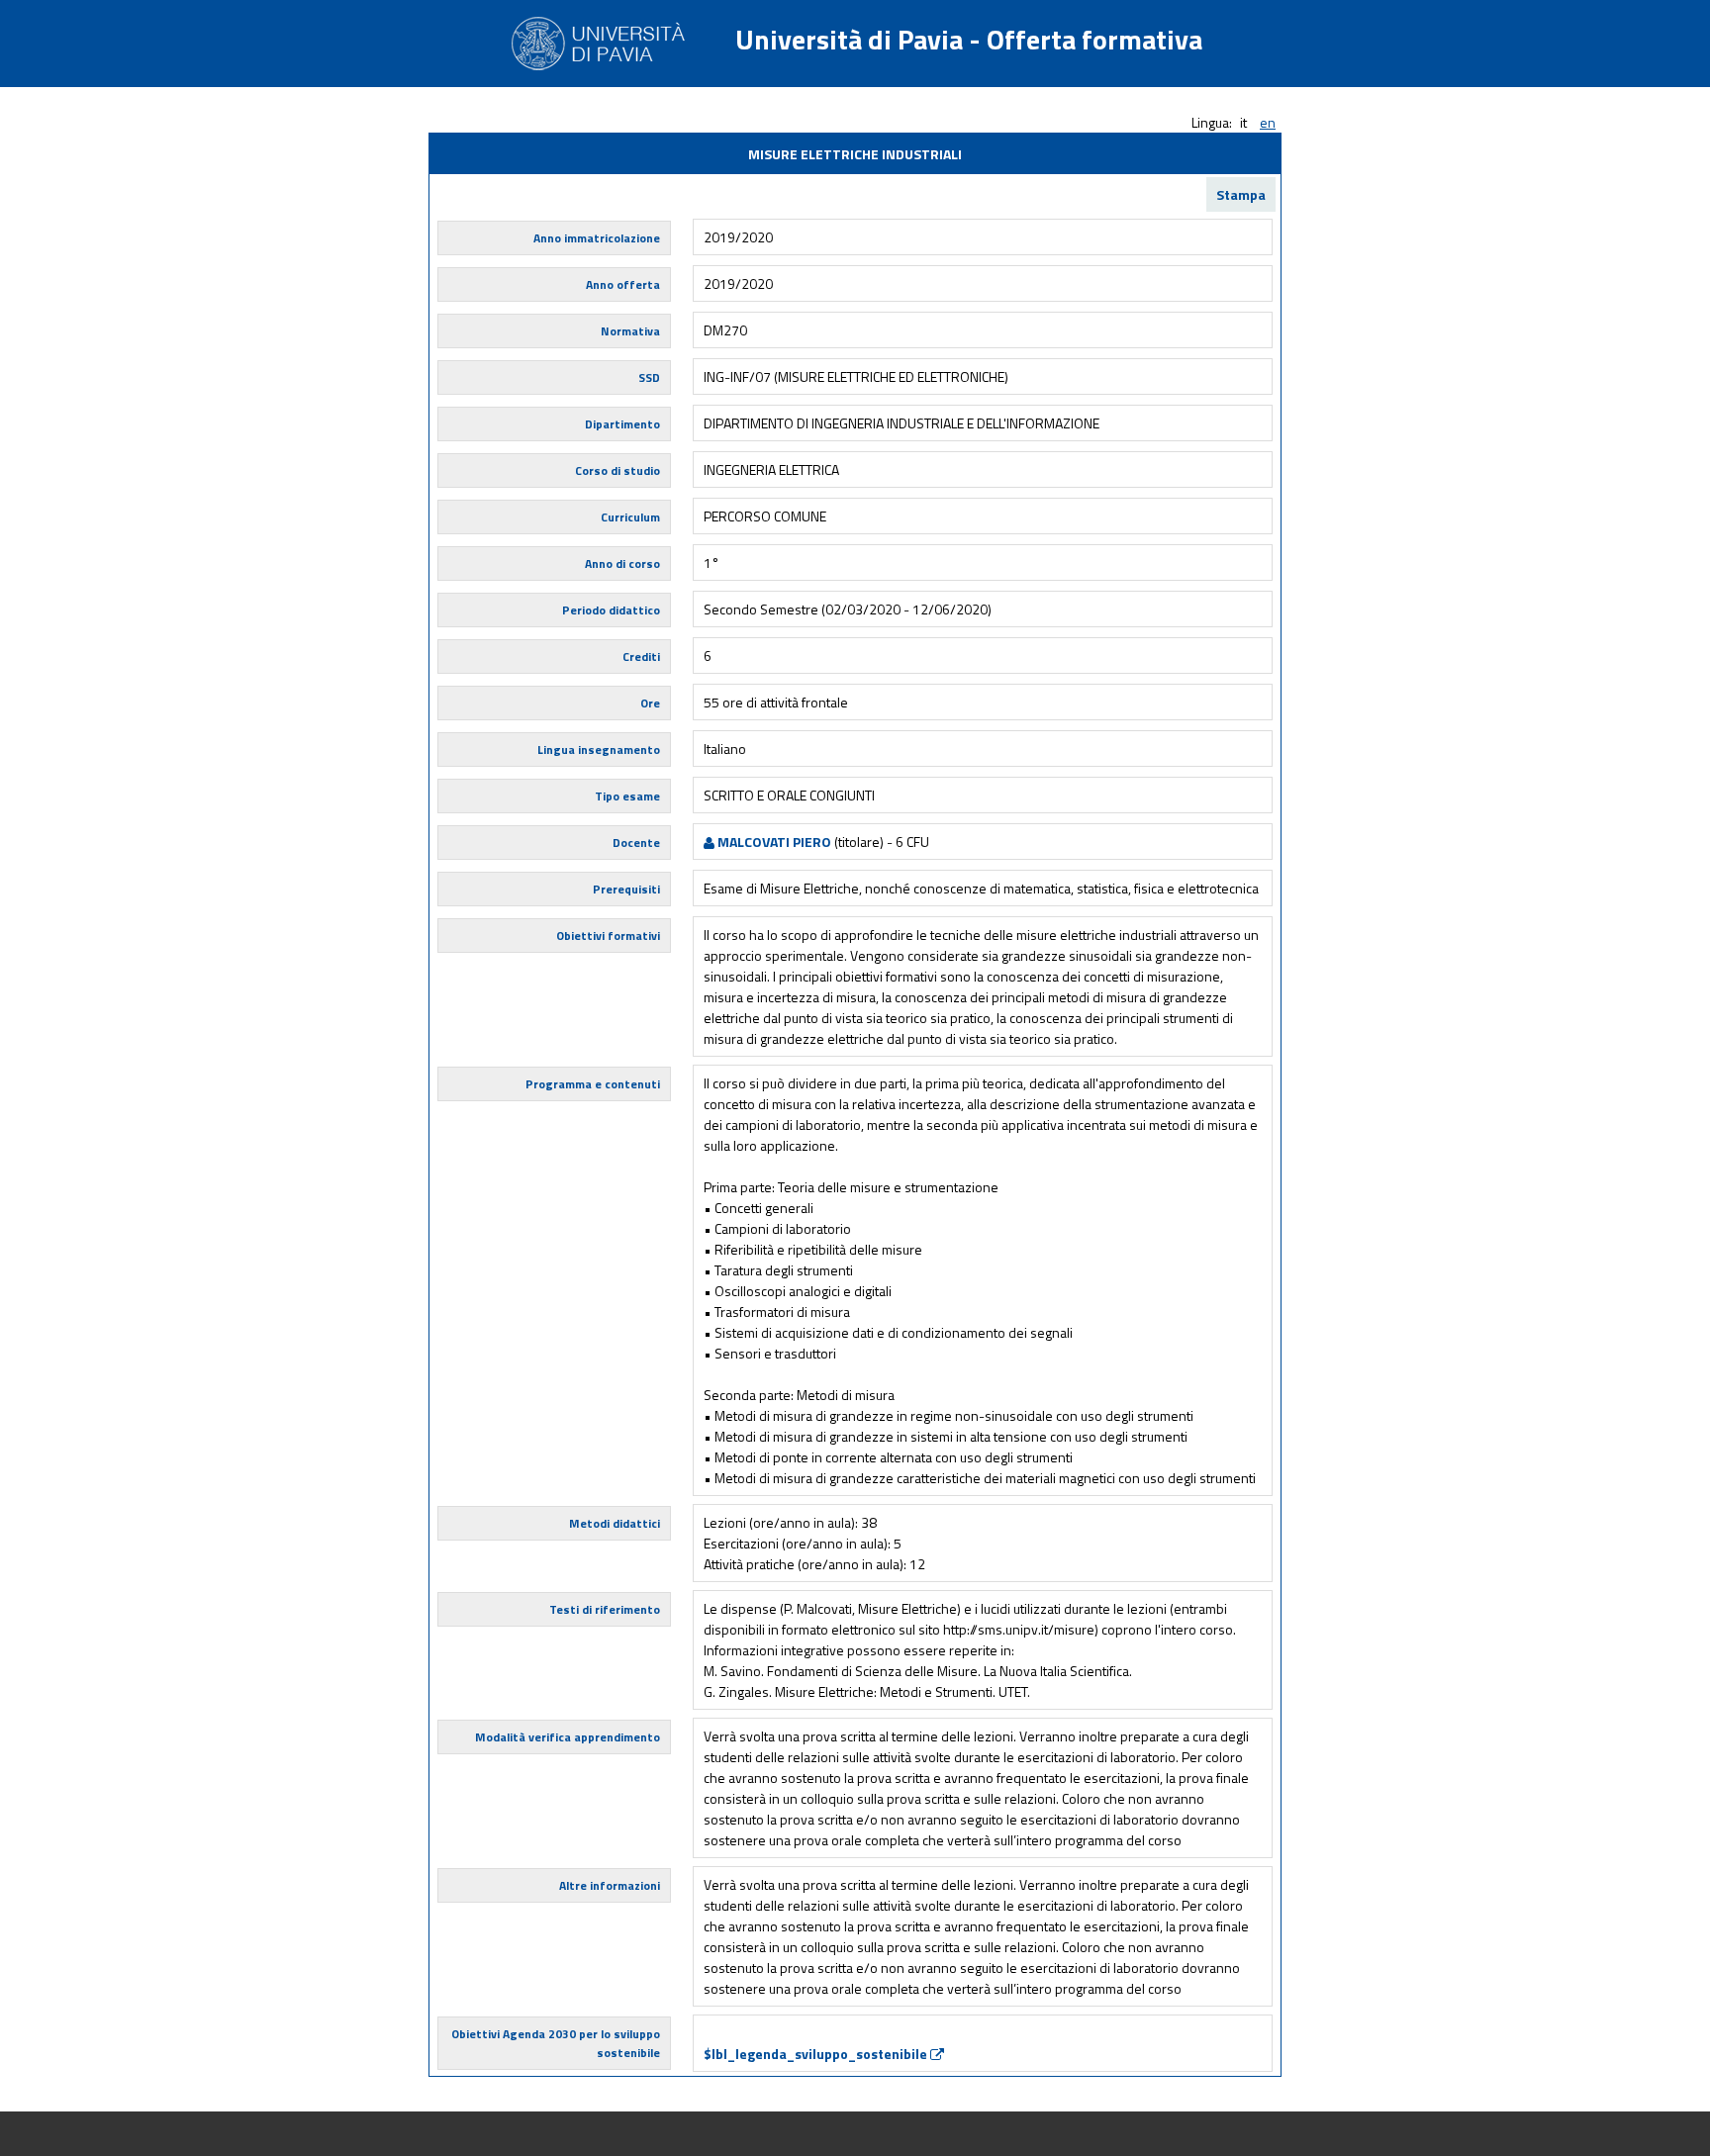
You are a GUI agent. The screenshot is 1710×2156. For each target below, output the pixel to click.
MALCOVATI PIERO (773, 842)
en (1268, 122)
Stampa (1241, 194)
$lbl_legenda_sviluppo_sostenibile (817, 2054)
